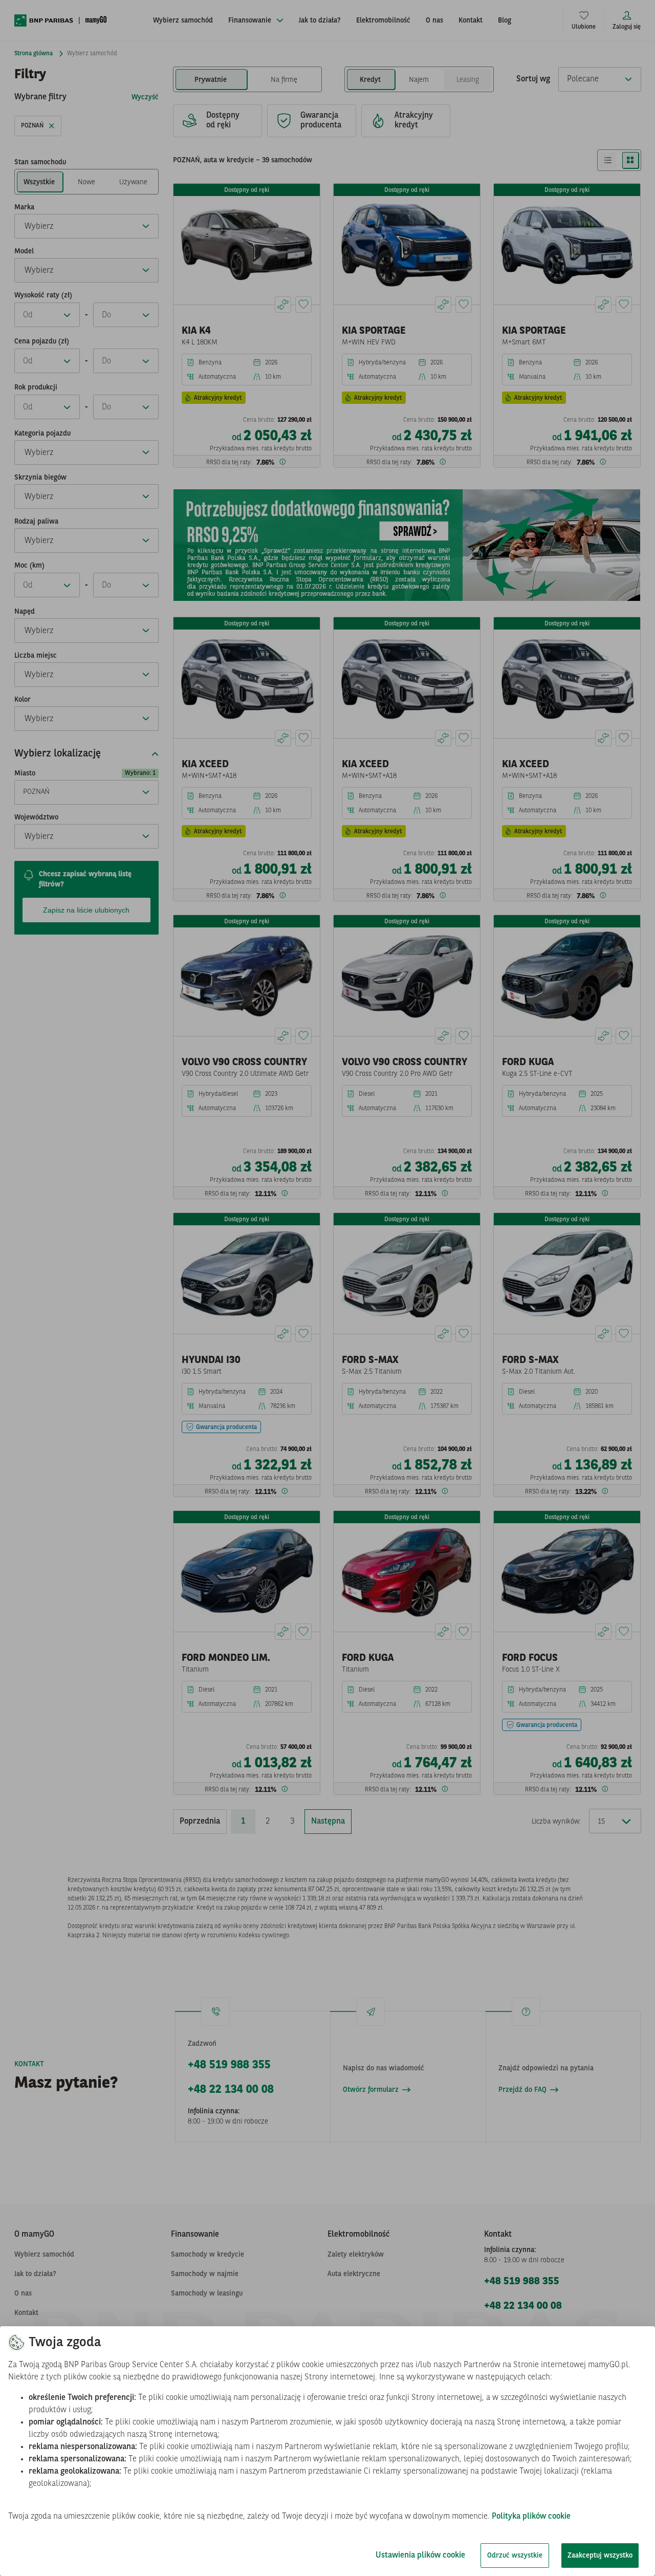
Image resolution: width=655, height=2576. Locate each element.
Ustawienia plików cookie (420, 2556)
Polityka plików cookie (531, 2517)
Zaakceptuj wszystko (600, 2556)
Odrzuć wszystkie (515, 2556)
